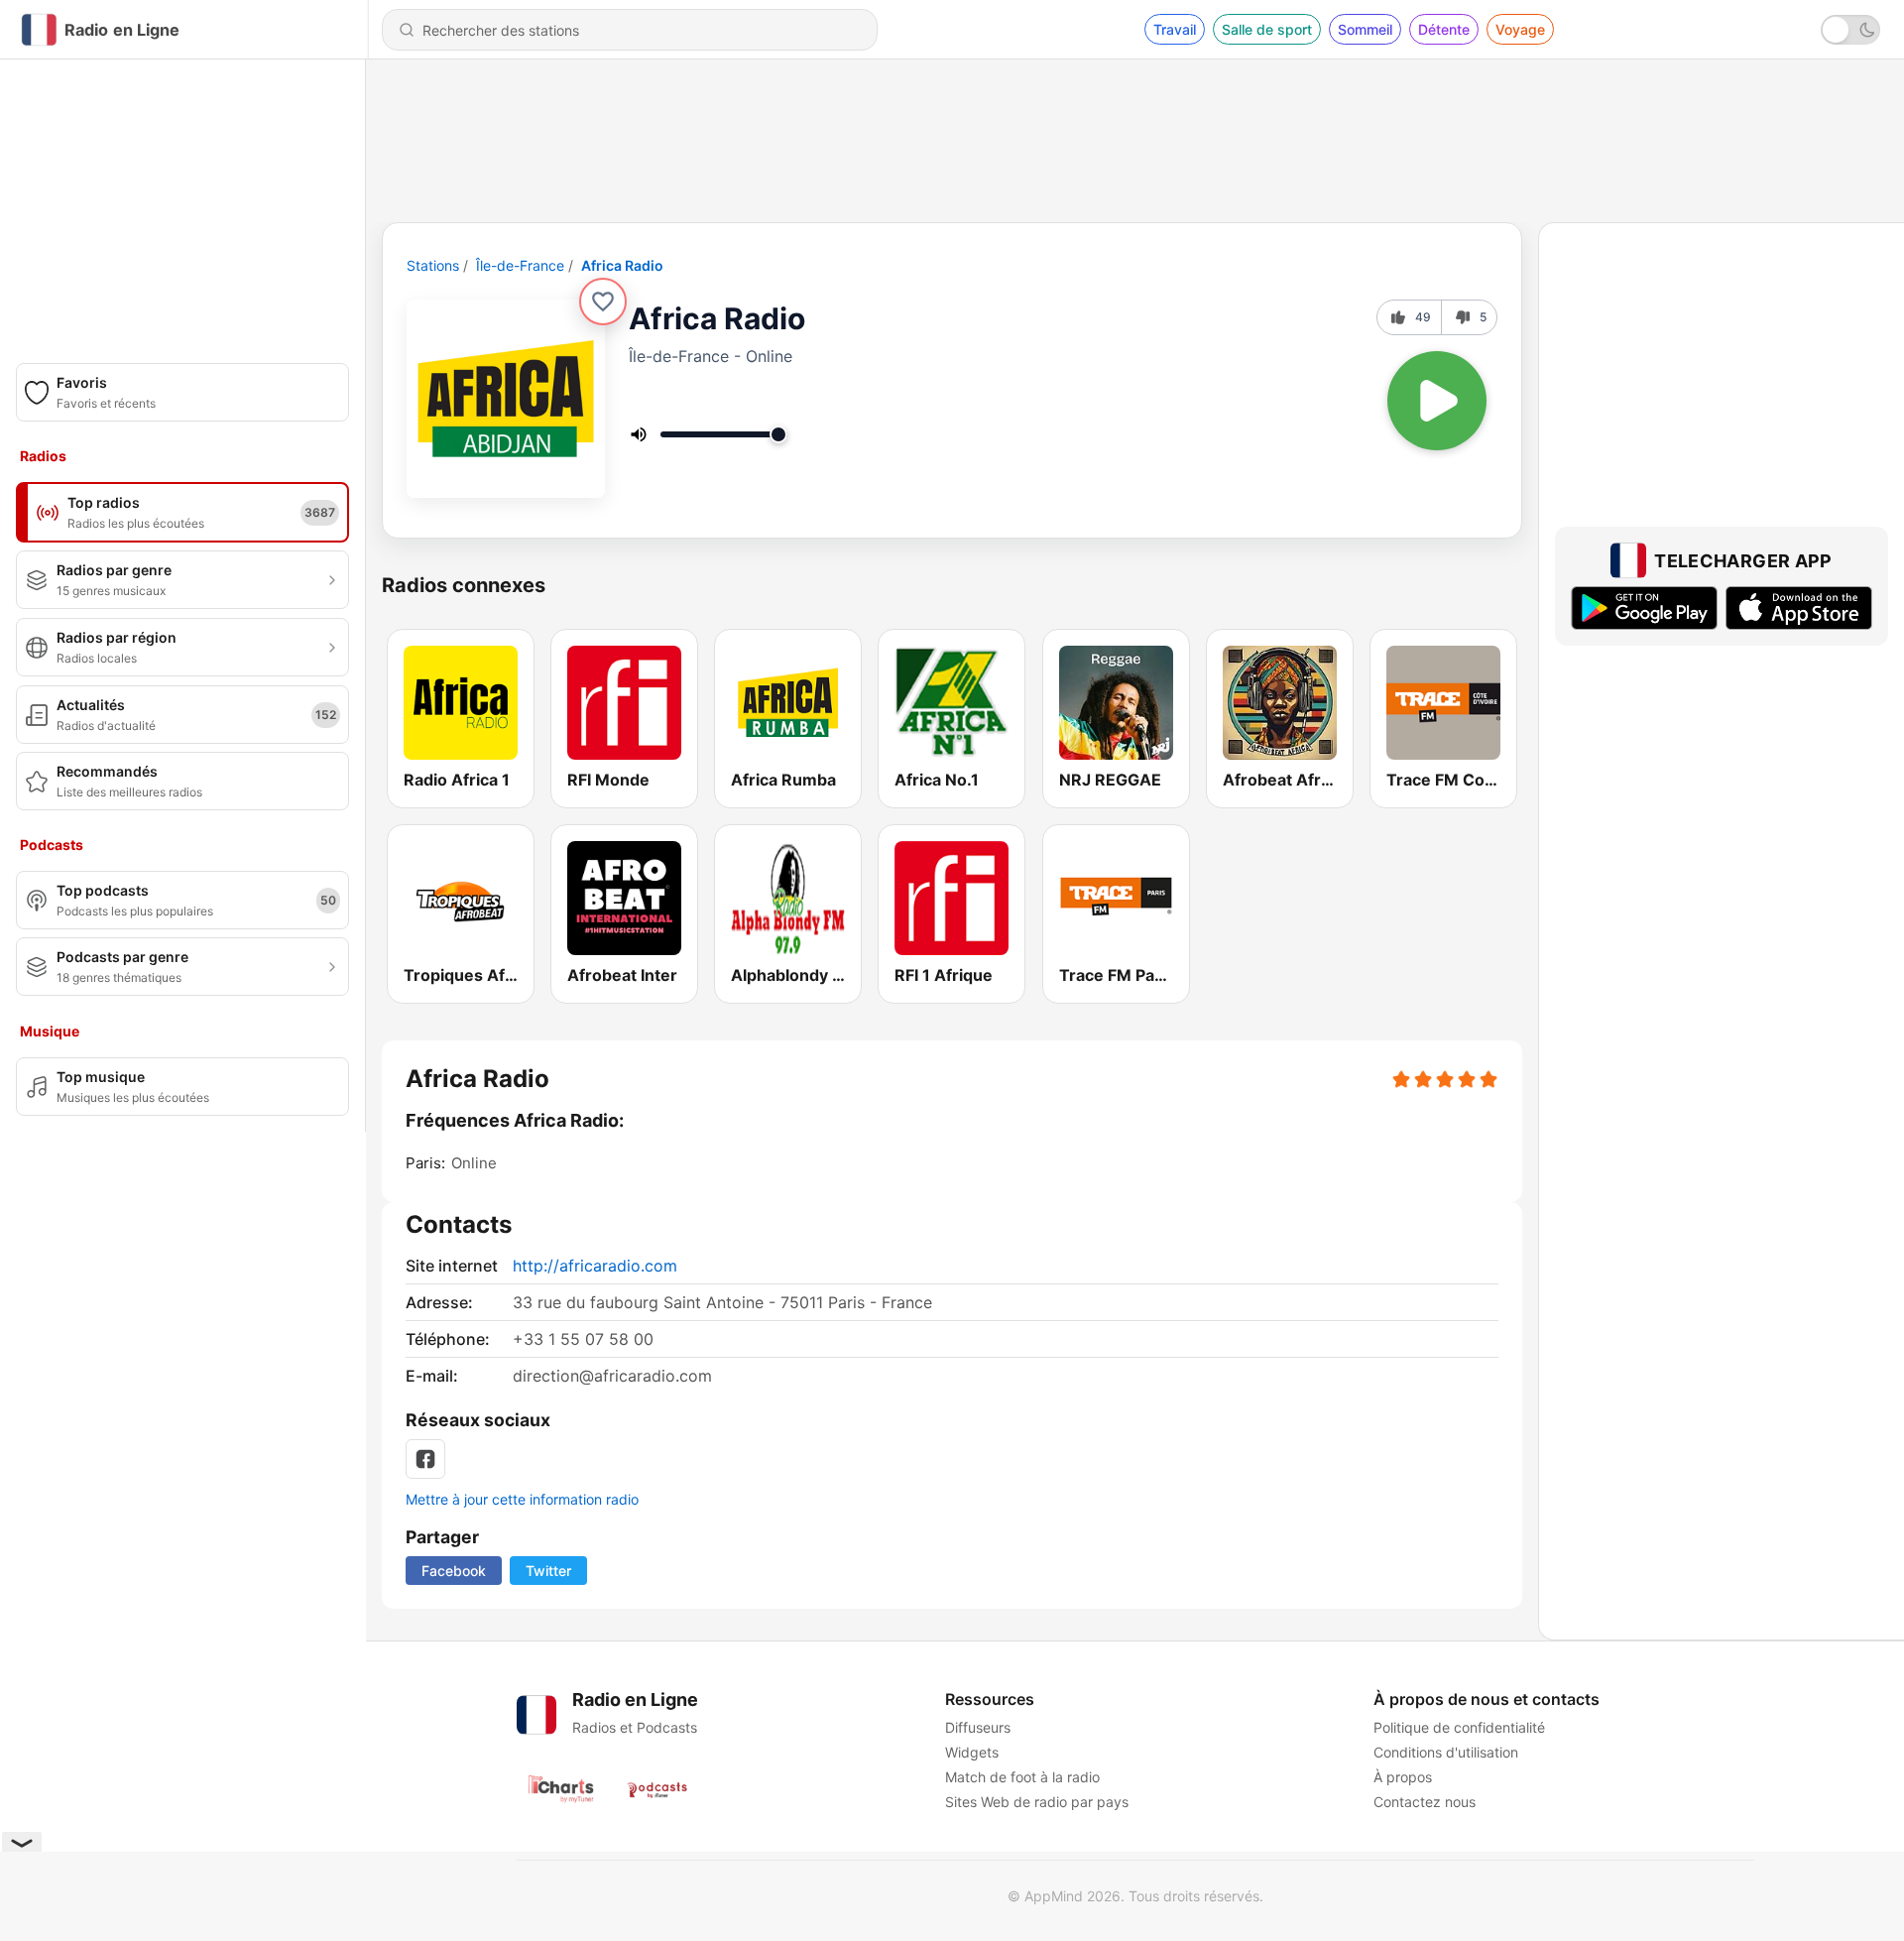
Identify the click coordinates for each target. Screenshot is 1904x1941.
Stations (433, 265)
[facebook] (425, 1459)
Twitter (548, 1571)
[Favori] (603, 302)
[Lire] (1437, 401)
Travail (1175, 29)
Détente (1444, 29)
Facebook (454, 1571)
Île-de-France (520, 265)
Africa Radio (622, 265)
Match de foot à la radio (1022, 1777)
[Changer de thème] (1850, 30)
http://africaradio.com (595, 1266)
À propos (1403, 1777)
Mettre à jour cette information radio (522, 1499)
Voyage (1520, 29)
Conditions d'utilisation (1446, 1752)
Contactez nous (1425, 1802)
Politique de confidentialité (1459, 1727)
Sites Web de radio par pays (1037, 1802)
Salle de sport (1267, 29)
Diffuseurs (978, 1727)
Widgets (972, 1752)
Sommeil (1365, 29)
